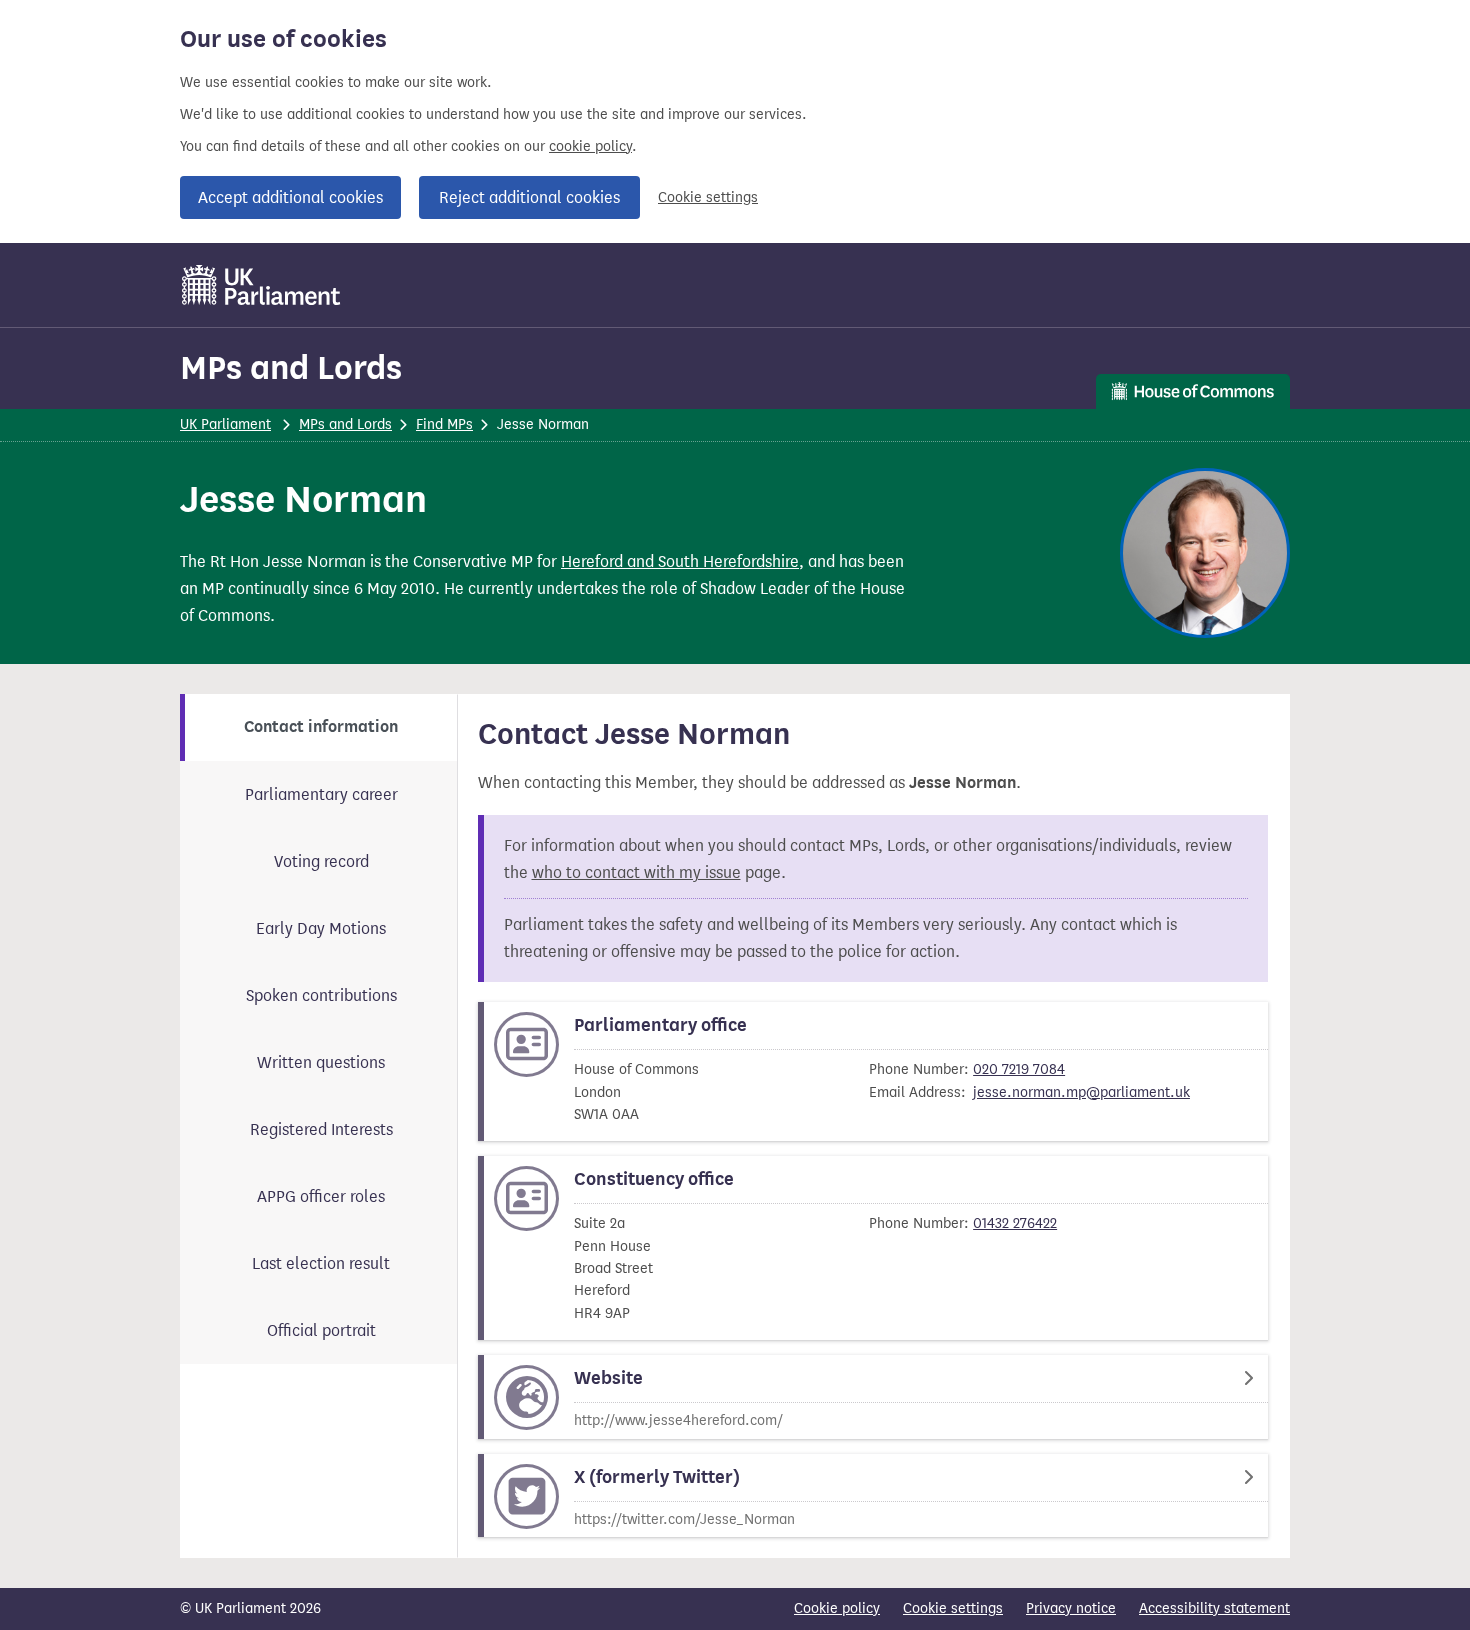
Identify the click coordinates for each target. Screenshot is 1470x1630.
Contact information (321, 727)
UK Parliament (225, 424)
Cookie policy (837, 1608)
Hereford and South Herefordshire (680, 561)
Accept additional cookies (290, 197)
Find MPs (444, 424)
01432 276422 (1015, 1223)
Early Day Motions (321, 928)
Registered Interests (321, 1129)
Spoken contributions (321, 995)
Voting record (321, 861)
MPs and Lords (291, 367)
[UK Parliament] (261, 285)
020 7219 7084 (1019, 1069)
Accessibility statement (1214, 1608)
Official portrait (321, 1330)
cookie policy (590, 146)
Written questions (321, 1062)
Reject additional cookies (529, 197)
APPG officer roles (321, 1196)
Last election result (321, 1263)
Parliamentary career (321, 794)
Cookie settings (708, 197)
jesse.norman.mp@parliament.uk (1081, 1092)
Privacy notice (1071, 1608)
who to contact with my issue (636, 872)
